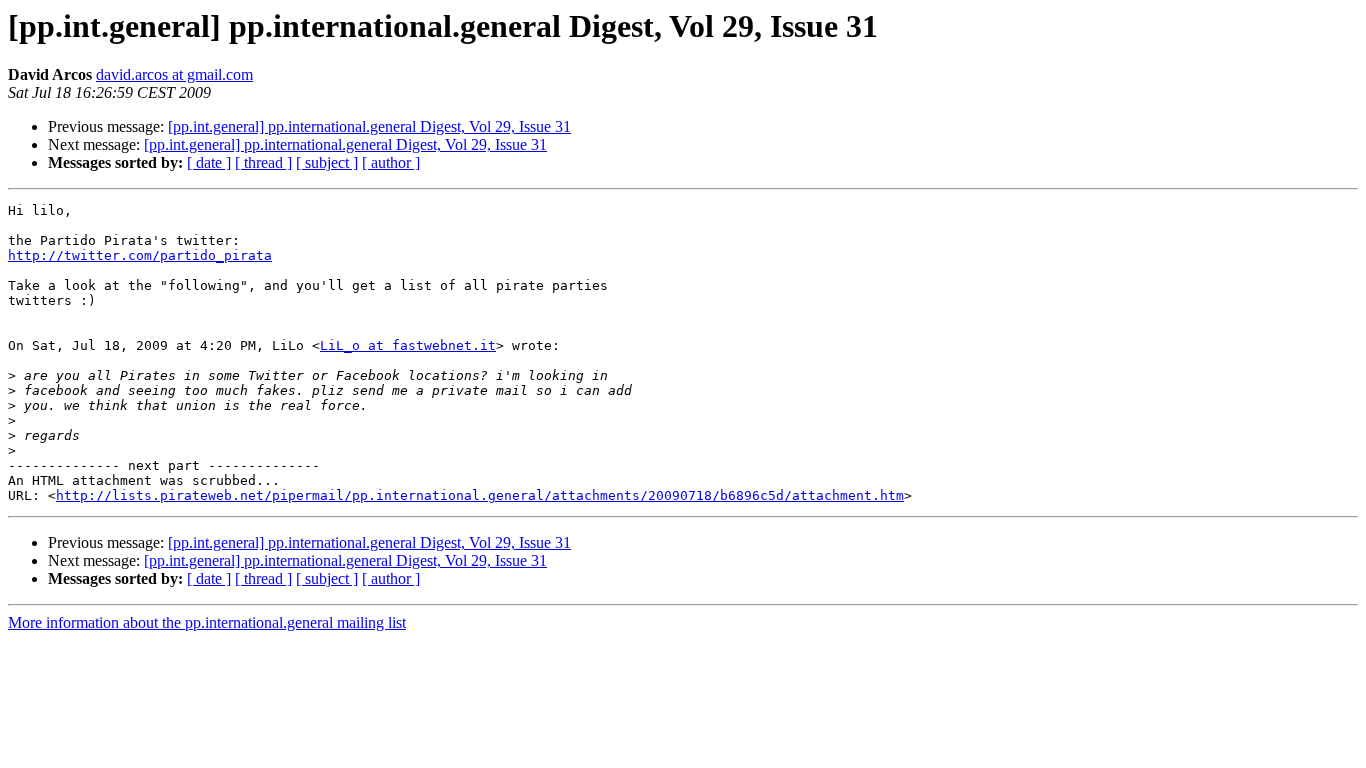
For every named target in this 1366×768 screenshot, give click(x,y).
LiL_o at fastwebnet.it (408, 345)
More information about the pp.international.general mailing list (207, 622)
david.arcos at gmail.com (174, 74)
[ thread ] (263, 162)
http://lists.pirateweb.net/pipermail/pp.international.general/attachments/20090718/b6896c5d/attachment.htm (480, 495)
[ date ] (209, 162)
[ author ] (391, 162)
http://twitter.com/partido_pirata (140, 255)
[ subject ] (327, 162)
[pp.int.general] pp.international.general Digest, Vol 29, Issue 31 (369, 126)
